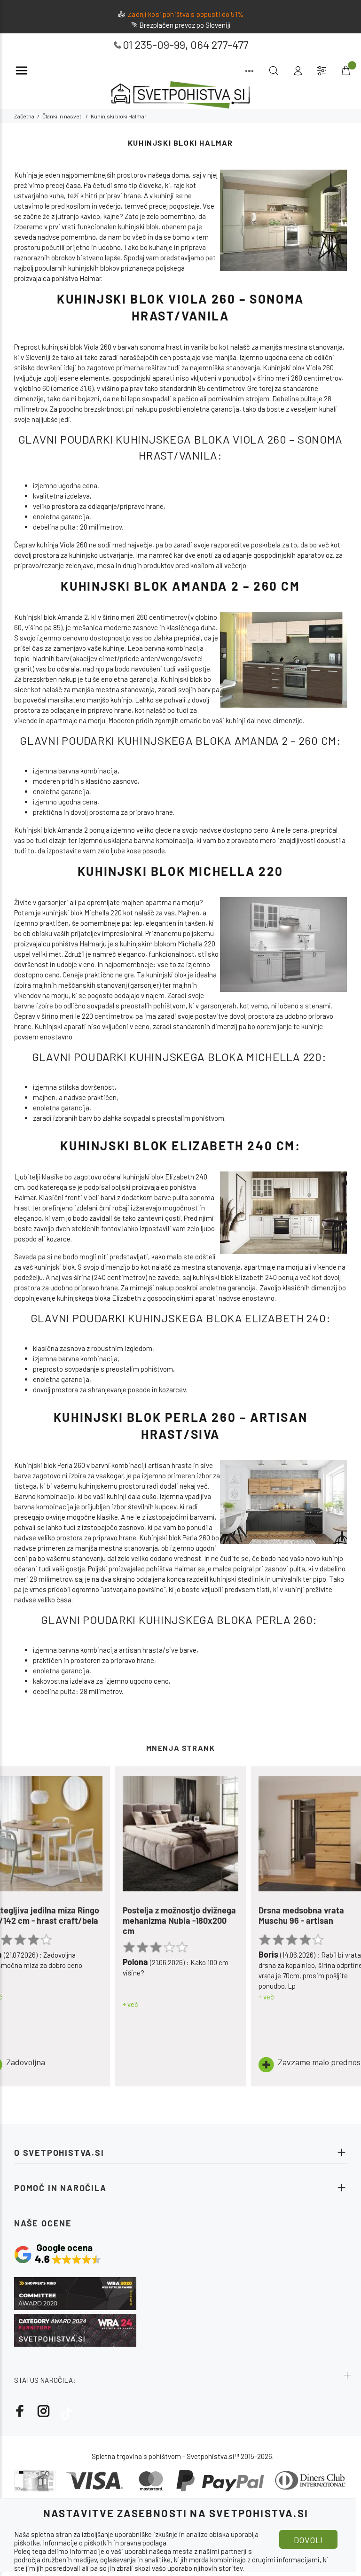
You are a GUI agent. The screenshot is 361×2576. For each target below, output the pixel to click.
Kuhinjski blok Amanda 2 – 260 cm (180, 586)
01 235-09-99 (154, 44)
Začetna (24, 116)
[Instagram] (44, 2411)
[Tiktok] (66, 2411)
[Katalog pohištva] (249, 71)
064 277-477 (219, 44)
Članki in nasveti (63, 116)
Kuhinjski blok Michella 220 (180, 871)
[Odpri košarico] (345, 71)
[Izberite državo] (322, 71)
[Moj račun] (298, 71)
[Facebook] (20, 2411)
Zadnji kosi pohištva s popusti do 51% (186, 14)
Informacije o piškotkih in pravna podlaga (105, 2543)
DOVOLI (308, 2540)
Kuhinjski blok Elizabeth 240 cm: (180, 1145)
